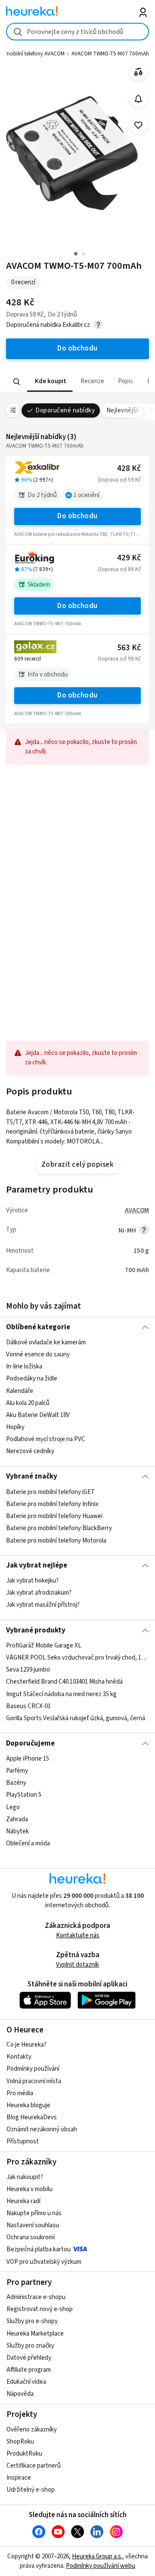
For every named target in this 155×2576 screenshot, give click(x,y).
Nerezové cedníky (30, 1451)
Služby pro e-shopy (32, 2321)
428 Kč (129, 469)
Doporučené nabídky (65, 410)
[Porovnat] (138, 72)
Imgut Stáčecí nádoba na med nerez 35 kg (61, 1694)
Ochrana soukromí (31, 2237)
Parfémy (17, 1771)
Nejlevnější (122, 410)
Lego (13, 1807)
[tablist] (77, 382)
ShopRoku (20, 2442)
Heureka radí (23, 2201)
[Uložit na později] (138, 125)
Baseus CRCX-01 (28, 1706)
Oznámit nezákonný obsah (42, 2129)
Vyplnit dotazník (77, 1965)
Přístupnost (23, 2141)
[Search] (17, 381)
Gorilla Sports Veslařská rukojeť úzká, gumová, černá (76, 1718)
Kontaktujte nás (78, 1935)
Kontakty (19, 2057)
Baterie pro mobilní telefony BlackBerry (59, 1528)
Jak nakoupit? (25, 2177)
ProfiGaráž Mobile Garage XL (44, 1646)
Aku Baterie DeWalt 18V (38, 1415)
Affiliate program (29, 2370)
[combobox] (77, 32)
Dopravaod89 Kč (119, 569)
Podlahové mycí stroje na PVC (46, 1439)
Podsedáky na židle (32, 1379)
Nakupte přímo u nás (34, 2213)
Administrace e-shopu (36, 2297)
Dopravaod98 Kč (119, 659)
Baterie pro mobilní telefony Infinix (52, 1504)
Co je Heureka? (26, 2045)
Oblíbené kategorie (38, 1327)
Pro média (20, 2093)
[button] (50, 382)
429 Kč (129, 558)
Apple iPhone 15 (28, 1759)
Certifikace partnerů (34, 2466)
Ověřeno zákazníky (32, 2430)
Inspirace (19, 2478)
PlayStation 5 (24, 1795)
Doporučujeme (30, 1743)
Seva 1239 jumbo (28, 1670)
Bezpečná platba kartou (39, 2249)
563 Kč (129, 648)
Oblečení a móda (28, 1843)
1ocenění (87, 495)
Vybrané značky (32, 1476)
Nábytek (17, 1831)
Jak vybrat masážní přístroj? (43, 1605)
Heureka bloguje (28, 2105)
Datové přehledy (29, 2358)
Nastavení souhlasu (33, 2225)
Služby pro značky (30, 2346)
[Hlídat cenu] (138, 99)
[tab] (50, 382)
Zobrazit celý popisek (77, 1165)
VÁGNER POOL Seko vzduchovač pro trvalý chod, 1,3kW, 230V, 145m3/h (77, 1658)
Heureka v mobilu (29, 2189)
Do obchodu (77, 516)
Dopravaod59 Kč (119, 480)
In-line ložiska (24, 1366)
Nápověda (20, 2394)
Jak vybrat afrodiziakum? (39, 1593)
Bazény (16, 1783)
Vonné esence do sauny (38, 1354)
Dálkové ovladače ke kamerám (46, 1342)
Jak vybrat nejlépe (37, 1565)
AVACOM (137, 1210)
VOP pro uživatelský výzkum (44, 2262)
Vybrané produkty (36, 1630)
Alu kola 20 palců (28, 1403)
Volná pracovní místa (34, 2081)
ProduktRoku (24, 2454)
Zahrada (17, 1819)
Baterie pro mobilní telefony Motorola (56, 1540)
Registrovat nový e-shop (40, 2309)
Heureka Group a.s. (97, 2556)
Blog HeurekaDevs (32, 2117)
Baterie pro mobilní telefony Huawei (54, 1516)
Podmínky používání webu (101, 2566)
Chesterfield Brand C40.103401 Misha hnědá (64, 1682)
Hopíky (15, 1427)
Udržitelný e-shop (31, 2490)
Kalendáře (20, 1391)
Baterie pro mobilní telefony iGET (50, 1492)
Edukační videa (26, 2382)
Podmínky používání (33, 2069)
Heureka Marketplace (35, 2334)
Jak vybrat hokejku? (32, 1581)
